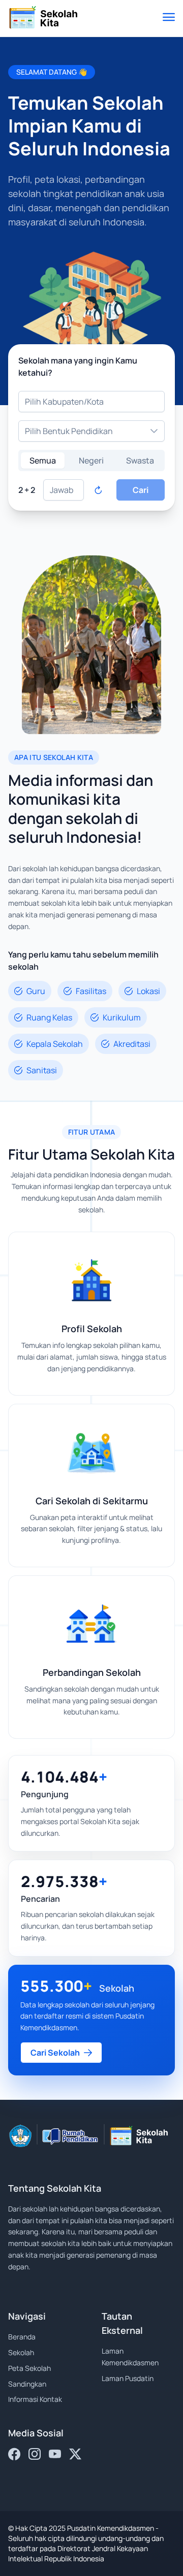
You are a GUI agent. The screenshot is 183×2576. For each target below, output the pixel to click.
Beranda (22, 2337)
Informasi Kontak (35, 2399)
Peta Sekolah (29, 2368)
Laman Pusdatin (128, 2378)
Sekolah (21, 2352)
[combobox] (91, 402)
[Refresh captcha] (98, 490)
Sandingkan (27, 2384)
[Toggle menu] (169, 18)
